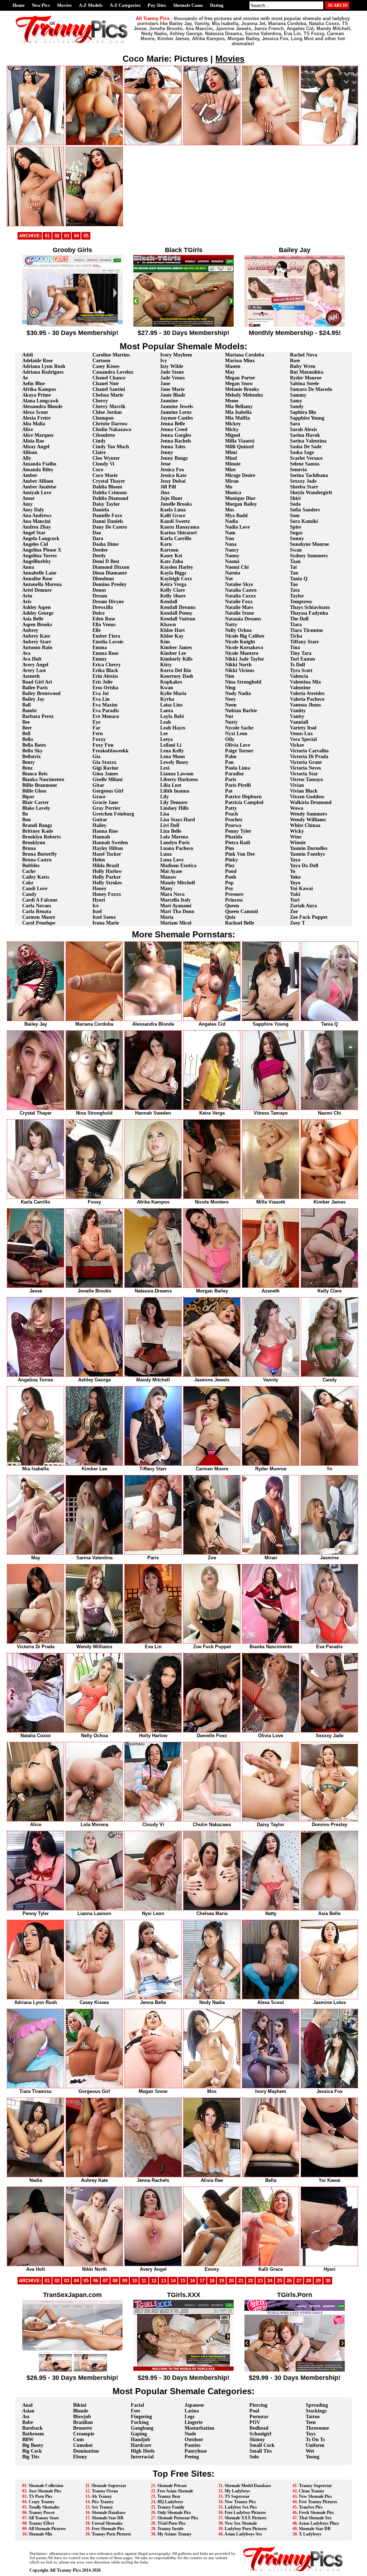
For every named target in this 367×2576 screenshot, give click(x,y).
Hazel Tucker (107, 854)
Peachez (234, 820)
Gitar (98, 785)
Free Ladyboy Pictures (245, 2513)
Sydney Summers (309, 556)
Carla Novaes (37, 906)
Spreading (317, 2405)
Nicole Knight (240, 642)
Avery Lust (34, 670)
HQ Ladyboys (170, 2502)
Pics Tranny (103, 2502)
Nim (230, 676)
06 (96, 2281)
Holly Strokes (107, 883)
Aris (27, 602)
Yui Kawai (301, 888)
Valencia (299, 676)
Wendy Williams (308, 820)
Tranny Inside (170, 2529)
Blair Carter (35, 802)
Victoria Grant (306, 762)
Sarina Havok (305, 435)
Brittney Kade (38, 831)
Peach (232, 814)
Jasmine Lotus (176, 412)
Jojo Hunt (171, 498)
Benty (28, 762)
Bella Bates (34, 745)
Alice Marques (38, 435)
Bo (25, 814)
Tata (295, 590)
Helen (99, 860)
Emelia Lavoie (108, 642)
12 (154, 2281)
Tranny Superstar (315, 2486)
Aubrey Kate (36, 636)
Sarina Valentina (308, 441)
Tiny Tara (301, 653)
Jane (165, 384)
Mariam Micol (176, 923)
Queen (232, 906)
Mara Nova (172, 894)
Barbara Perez (38, 716)
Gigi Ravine (105, 768)
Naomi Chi (237, 567)
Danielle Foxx (107, 516)
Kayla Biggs (173, 573)
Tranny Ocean (105, 2491)
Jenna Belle (173, 424)
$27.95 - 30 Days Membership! (183, 333)
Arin (27, 596)
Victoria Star (304, 774)
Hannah (101, 837)
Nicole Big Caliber (245, 636)
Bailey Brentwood (41, 693)
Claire (99, 452)
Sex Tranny (102, 2507)
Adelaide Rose (37, 361)
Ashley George (38, 613)
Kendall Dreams (178, 607)
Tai (293, 567)
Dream (100, 596)
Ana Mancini (36, 521)
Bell (26, 734)
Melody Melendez (244, 395)
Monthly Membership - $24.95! (295, 333)
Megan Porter (240, 378)
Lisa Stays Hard (178, 820)
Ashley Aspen (37, 607)
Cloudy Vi (103, 464)
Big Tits (31, 2457)
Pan (229, 762)
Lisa (165, 814)
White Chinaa (305, 825)
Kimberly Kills (176, 659)
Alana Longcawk (40, 401)
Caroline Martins (111, 355)
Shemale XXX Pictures (246, 2518)
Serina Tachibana (309, 475)
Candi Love (35, 888)
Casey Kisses (106, 366)
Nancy (232, 550)
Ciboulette (104, 435)
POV (255, 2422)
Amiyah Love (37, 493)
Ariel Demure (37, 590)
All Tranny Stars (44, 2518)
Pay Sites (157, 5)
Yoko (295, 877)
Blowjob (82, 2417)
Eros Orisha (105, 688)
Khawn (168, 625)
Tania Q (299, 579)
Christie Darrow (110, 424)
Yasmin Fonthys (307, 854)
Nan (230, 538)
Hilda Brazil (106, 866)
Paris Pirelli (238, 785)
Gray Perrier (106, 808)
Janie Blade (173, 395)
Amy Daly (33, 510)
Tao (294, 584)
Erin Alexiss (105, 676)
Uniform (315, 2445)
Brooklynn (34, 843)
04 (76, 236)
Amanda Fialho (39, 464)
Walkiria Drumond (311, 802)
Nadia (232, 521)
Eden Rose (104, 619)
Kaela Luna (173, 510)
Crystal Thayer (109, 481)
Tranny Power (42, 2513)
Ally (27, 458)
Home (19, 5)
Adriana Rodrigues (43, 372)
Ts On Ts (315, 2440)
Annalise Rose (37, 579)
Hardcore (141, 2445)
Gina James (105, 774)
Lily (165, 797)
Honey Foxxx (107, 894)
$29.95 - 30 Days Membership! (183, 2378)
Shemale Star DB (108, 2518)
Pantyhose (196, 2451)
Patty (231, 808)
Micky (232, 429)
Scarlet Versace (306, 458)
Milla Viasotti (240, 441)
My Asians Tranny (174, 2534)
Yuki (295, 894)
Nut (229, 716)
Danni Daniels (108, 521)
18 (212, 2281)
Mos (230, 510)
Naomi (232, 561)
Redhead (259, 2428)
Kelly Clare (173, 590)
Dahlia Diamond (110, 498)
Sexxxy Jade (303, 481)
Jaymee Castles (177, 418)
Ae (25, 378)
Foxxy (99, 739)
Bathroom (33, 2434)
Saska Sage (302, 452)
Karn (166, 544)
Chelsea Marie (108, 395)
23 (260, 2281)
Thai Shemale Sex (315, 2518)
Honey (99, 888)
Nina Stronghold (243, 682)
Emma (100, 647)
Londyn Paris (175, 843)
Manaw (168, 877)
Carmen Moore (39, 917)
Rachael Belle (240, 923)
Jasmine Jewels (177, 407)
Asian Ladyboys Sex (243, 2534)
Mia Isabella (238, 412)
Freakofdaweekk (111, 751)
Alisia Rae (33, 441)
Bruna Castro (37, 860)
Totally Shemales (44, 2507)
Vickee (297, 745)
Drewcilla (103, 607)
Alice (28, 429)
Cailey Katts (36, 877)
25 (280, 2281)
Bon (27, 820)
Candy (29, 894)
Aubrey (30, 630)
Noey (230, 699)
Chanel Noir (106, 384)
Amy (27, 504)
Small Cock (262, 2445)
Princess (234, 900)
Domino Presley (109, 584)
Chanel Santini (109, 389)
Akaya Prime (37, 395)
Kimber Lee (173, 653)
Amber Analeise (39, 487)
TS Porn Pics (40, 2496)
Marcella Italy (175, 900)
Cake (28, 883)
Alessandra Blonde (42, 407)
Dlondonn (103, 579)
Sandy (297, 407)
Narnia (233, 573)
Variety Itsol (303, 728)
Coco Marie (105, 475)
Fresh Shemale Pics (316, 2513)
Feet (135, 2411)
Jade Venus (172, 378)
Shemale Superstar (109, 2486)
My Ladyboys (237, 2491)
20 (231, 2281)
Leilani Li (171, 745)
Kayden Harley (177, 567)
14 (173, 2281)
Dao (97, 533)
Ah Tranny (102, 2496)
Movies (64, 5)
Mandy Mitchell (178, 883)
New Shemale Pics (315, 2496)
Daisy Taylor (106, 504)
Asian (28, 2411)
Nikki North (238, 665)
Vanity (297, 716)
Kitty (166, 665)
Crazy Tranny (42, 2502)
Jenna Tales (173, 447)
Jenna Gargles (176, 435)
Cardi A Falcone (40, 900)
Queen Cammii (242, 911)
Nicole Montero (242, 653)
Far (96, 728)
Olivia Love (238, 745)
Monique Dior (240, 498)
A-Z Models (91, 5)
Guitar (100, 820)
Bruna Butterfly (40, 854)
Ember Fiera (106, 636)
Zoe (294, 911)
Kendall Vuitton (178, 619)
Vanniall (299, 722)
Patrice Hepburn (243, 797)
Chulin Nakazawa (112, 429)
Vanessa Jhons (305, 705)
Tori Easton (302, 659)
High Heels (143, 2451)
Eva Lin (101, 699)
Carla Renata (37, 911)
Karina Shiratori (178, 533)
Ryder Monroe (306, 378)
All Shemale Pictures (47, 2529)
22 (251, 2281)
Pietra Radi (238, 843)
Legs (189, 2417)
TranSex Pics (311, 2507)
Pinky (232, 860)
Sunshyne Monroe (309, 544)
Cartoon (101, 361)
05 (86, 236)
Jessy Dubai (173, 481)
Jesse (165, 464)
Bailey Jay (33, 699)
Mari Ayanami (176, 906)
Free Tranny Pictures (318, 2502)
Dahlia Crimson (110, 493)
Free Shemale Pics (108, 2529)
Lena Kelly (172, 751)
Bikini (80, 2405)
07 (105, 2281)
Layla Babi (172, 716)
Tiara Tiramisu (306, 630)
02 (57, 236)
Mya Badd (236, 516)
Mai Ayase (171, 871)
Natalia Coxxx (240, 596)
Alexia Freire (36, 418)
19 (221, 2281)
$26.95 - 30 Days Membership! (72, 2378)
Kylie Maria (173, 693)
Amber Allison (38, 481)
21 (241, 2281)
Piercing (258, 2405)
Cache (29, 871)
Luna (166, 854)
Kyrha (167, 699)
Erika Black (105, 670)
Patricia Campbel (244, 802)
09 (125, 2281)
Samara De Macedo (311, 389)
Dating (217, 5)
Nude (190, 2434)
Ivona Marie (106, 923)
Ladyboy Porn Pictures (246, 2529)
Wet (310, 2451)
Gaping (139, 2434)
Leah (166, 722)
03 (67, 236)
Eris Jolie (103, 682)
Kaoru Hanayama (180, 527)
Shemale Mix (40, 2534)
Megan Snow (239, 384)
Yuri (295, 900)
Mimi (231, 452)
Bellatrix (32, 757)
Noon (231, 705)
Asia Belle (33, 619)
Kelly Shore (173, 596)
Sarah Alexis (303, 429)
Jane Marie (172, 389)
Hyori (99, 900)
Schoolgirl (260, 2434)
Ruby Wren (303, 366)
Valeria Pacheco (307, 699)
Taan (295, 561)
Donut (99, 590)
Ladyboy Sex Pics (241, 2507)
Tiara (296, 625)
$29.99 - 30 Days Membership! (295, 2378)
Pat (229, 791)
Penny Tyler (238, 831)
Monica (233, 493)
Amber (30, 475)
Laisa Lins (171, 705)
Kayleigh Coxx (176, 579)
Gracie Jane (105, 802)
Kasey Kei (171, 556)
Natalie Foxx (239, 602)
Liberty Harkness (179, 779)
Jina (165, 493)
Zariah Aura (303, 906)
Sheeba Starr (304, 487)
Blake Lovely (36, 808)
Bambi (29, 711)
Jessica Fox (172, 470)
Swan (296, 550)
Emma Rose (105, 653)
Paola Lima (238, 768)
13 (163, 2281)
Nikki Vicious (240, 670)
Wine (296, 837)
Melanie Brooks (242, 389)
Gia (96, 757)
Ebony (80, 2457)
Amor (28, 498)
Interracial (142, 2457)
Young (313, 2457)
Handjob (140, 2440)
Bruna (29, 848)
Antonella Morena (42, 584)
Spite (295, 527)
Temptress (301, 602)
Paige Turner (239, 751)
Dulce (99, 613)
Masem (233, 366)
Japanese (194, 2405)
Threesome (317, 2428)
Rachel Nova (304, 355)
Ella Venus (104, 625)
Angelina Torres (39, 556)
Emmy (100, 659)
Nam (230, 533)
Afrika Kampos (39, 389)
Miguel (233, 435)
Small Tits (261, 2451)
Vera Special (303, 739)
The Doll (299, 619)
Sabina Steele (304, 384)
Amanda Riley (38, 470)
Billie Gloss (34, 791)
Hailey (99, 825)
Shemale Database (109, 2513)
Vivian (297, 785)
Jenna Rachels (176, 441)
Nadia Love (237, 527)
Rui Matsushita (307, 372)
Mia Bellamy (239, 407)
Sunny (297, 538)
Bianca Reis (35, 774)
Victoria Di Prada (309, 757)
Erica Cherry (107, 665)
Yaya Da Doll (304, 866)
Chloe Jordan (107, 412)
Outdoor (194, 2440)
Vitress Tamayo (306, 779)
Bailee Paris (35, 688)
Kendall (169, 602)
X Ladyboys (310, 2534)
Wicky (297, 831)
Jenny (167, 452)
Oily (230, 739)
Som (295, 516)
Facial (137, 2405)
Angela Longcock (41, 538)
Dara (98, 538)
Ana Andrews (37, 516)
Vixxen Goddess (307, 797)
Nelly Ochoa (238, 630)
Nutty (231, 722)
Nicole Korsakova (244, 647)
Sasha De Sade (306, 447)
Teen (311, 2422)
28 (309, 2281)
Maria (167, 917)
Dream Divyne (108, 602)
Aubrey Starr (37, 642)
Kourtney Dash (177, 676)
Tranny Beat (169, 2496)
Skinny (257, 2440)
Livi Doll (170, 825)
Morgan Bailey (241, 504)
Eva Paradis (106, 711)
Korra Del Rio (176, 670)
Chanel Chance (109, 378)
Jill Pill (168, 487)
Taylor (297, 596)
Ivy (164, 361)
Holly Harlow (107, 871)
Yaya (295, 860)
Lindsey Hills (174, 808)
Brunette (83, 2428)
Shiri (295, 498)
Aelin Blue (34, 384)
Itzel (97, 911)
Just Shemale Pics (45, 2491)
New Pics (41, 5)
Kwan (167, 688)
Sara (295, 424)
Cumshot (83, 2445)
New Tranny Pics (240, 2502)
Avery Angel (35, 665)
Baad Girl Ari (37, 682)
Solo (254, 2457)
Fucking (140, 2422)
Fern (98, 734)
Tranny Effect (41, 2523)
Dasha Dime (106, 544)
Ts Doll (297, 665)
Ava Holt (32, 659)
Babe (28, 2422)
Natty (231, 625)
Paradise (234, 774)
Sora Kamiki (304, 521)
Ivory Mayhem (176, 355)
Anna (28, 567)
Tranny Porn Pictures (111, 2534)
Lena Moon (173, 757)
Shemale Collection (46, 2486)
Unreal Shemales (107, 2523)
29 (318, 2281)
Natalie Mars (239, 607)
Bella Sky (32, 751)
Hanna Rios (105, 831)
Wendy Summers (308, 814)
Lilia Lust (171, 785)
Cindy (99, 441)
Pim (230, 848)
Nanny (232, 556)
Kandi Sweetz (175, 521)
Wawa (297, 808)
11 (144, 2281)
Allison (30, 452)
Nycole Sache (239, 728)
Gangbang (142, 2428)
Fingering (141, 2417)
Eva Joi (101, 693)
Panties (192, 2445)
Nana (231, 544)
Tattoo (313, 2417)
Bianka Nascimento (43, 779)
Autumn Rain (37, 647)
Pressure (234, 894)
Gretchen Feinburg (113, 814)
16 (192, 2281)
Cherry (100, 401)
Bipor (28, 797)
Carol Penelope (39, 923)
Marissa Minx (240, 361)
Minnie (233, 464)
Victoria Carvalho (309, 751)
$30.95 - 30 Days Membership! (72, 333)
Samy (296, 401)
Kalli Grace (173, 516)
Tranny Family (171, 2507)
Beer (27, 728)
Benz (27, 768)
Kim (165, 642)
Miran (232, 481)
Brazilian (83, 2422)
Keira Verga (173, 584)
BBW (28, 2440)
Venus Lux (301, 734)
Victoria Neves (305, 768)
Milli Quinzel (239, 447)
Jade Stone (172, 372)
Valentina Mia (305, 682)
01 (47, 236)
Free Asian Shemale (175, 2491)
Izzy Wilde (172, 366)
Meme (232, 401)
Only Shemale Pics (174, 2513)
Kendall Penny (176, 613)
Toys (311, 2434)
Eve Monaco (106, 716)
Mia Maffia (237, 418)
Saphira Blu (303, 412)
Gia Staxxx (104, 762)
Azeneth (31, 676)
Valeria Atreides (307, 693)
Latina (192, 2411)
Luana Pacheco (177, 848)
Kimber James (176, 647)
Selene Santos (305, 464)
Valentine (300, 688)
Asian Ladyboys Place (319, 2523)
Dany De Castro (110, 527)
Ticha (296, 636)
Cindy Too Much (111, 447)
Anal (27, 2405)
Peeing (192, 2457)
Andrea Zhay (37, 527)
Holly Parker (107, 877)
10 (134, 2281)
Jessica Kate (173, 475)
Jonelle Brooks (176, 504)
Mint (230, 470)
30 (328, 2281)
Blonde (81, 2411)
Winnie (298, 843)
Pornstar (259, 2417)
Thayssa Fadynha (309, 613)
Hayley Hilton (108, 848)
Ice (96, 906)
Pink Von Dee (240, 854)
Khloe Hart (173, 630)
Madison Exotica (178, 866)
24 (270, 2281)
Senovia (298, 470)
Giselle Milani (108, 779)
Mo (229, 487)
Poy (229, 888)
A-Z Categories (125, 5)
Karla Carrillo (176, 538)
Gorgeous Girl (108, 791)
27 (299, 2281)
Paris (231, 779)
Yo (293, 871)
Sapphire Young (307, 418)
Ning (230, 688)
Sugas (296, 533)
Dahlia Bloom (107, 487)
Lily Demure (174, 802)
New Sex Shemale (241, 2523)
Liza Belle (171, 831)
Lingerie (194, 2422)
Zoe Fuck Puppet (309, 917)
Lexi (165, 768)
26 (289, 2281)
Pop (229, 883)
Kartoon (169, 550)
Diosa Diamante (110, 573)
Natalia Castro (241, 590)
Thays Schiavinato (310, 607)
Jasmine (169, 401)
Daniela (101, 510)
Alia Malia (34, 424)
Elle (97, 630)
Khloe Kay (172, 636)
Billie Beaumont (40, 785)
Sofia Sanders (305, 510)
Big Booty (33, 2445)
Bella (28, 739)
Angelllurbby (37, 561)
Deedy (99, 556)
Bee (26, 722)
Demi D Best (106, 561)
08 (115, 2281)
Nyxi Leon (236, 734)
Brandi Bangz (37, 825)
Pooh (231, 877)
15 (183, 2281)
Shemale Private (172, 2486)
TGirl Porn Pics (171, 2523)
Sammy (298, 395)
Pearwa (233, 825)
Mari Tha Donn (177, 911)
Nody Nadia (238, 693)
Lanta (167, 711)
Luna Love (172, 860)
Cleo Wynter (106, 458)
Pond (231, 871)
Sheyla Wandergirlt (311, 493)
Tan (294, 573)
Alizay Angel (36, 447)
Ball (27, 705)
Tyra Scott (301, 670)
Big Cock (32, 2451)
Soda (295, 504)
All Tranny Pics (65, 2570)
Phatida (234, 837)
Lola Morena (174, 837)
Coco (98, 470)
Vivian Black (304, 791)
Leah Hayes (173, 728)
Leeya (166, 739)
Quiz (230, 917)
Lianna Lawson (177, 774)
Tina (295, 647)
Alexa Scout (35, 412)
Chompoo (103, 418)
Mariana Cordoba (245, 355)
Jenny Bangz (174, 458)
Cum (78, 2440)
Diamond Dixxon (111, 567)
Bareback (32, 2428)
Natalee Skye (239, 584)
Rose (295, 361)
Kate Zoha (172, 561)
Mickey (233, 424)
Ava (26, 653)
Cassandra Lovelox (113, 372)
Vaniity (298, 711)
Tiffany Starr (304, 642)
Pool (254, 2411)
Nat (229, 579)
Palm (231, 757)
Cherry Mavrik (109, 407)
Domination (86, 2451)
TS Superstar (237, 2496)
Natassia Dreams (243, 619)
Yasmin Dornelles (309, 848)
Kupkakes (171, 682)
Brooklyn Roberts (41, 837)
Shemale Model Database (248, 2486)
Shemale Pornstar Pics (178, 2518)
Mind (231, 458)
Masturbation (199, 2428)
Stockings (316, 2411)
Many (166, 888)
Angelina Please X (42, 550)
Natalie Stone (240, 613)
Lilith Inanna (175, 791)
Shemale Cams (188, 5)
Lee (164, 734)
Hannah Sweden (110, 843)
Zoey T (297, 923)
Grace (99, 797)
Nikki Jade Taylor (245, 659)
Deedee (100, 550)
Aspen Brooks (37, 625)
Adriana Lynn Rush (44, 366)
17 (202, 2281)
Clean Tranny (312, 2491)
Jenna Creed (174, 429)
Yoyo (295, 883)
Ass (26, 2417)
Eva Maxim (105, 705)
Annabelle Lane (39, 573)
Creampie (84, 2434)
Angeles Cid (35, 544)
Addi (28, 355)
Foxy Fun (103, 745)
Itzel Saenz (104, 917)
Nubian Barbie (241, 711)
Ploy (230, 866)
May (230, 372)
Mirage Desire (240, 475)
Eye (96, 722)
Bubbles (31, 866)
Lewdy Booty (174, 762)
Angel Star (34, 533)
